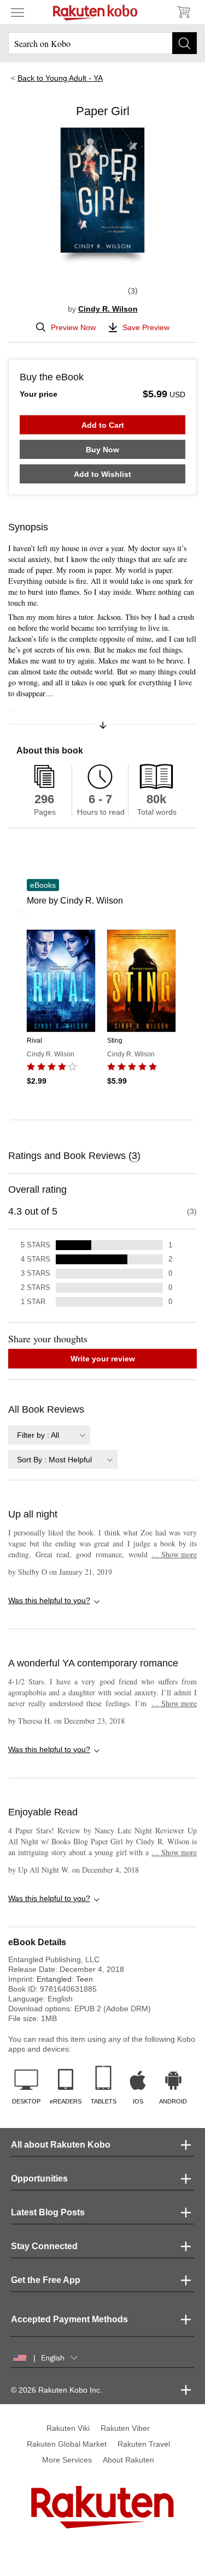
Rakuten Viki (68, 2428)
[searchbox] (102, 43)
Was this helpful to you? (49, 1600)
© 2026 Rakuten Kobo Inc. (57, 2390)
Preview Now (73, 327)
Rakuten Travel (144, 2444)
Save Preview (146, 327)
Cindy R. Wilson (108, 309)
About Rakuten (128, 2460)
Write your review (103, 1359)
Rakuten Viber (125, 2428)
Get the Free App (46, 2280)
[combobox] (49, 1435)
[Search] (184, 43)
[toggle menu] (17, 12)
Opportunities (39, 2178)
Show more (174, 1554)
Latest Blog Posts (48, 2212)
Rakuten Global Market (67, 2444)
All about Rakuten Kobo (61, 2145)
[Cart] (183, 12)
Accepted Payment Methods (69, 2319)
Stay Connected (44, 2246)
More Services (67, 2460)
